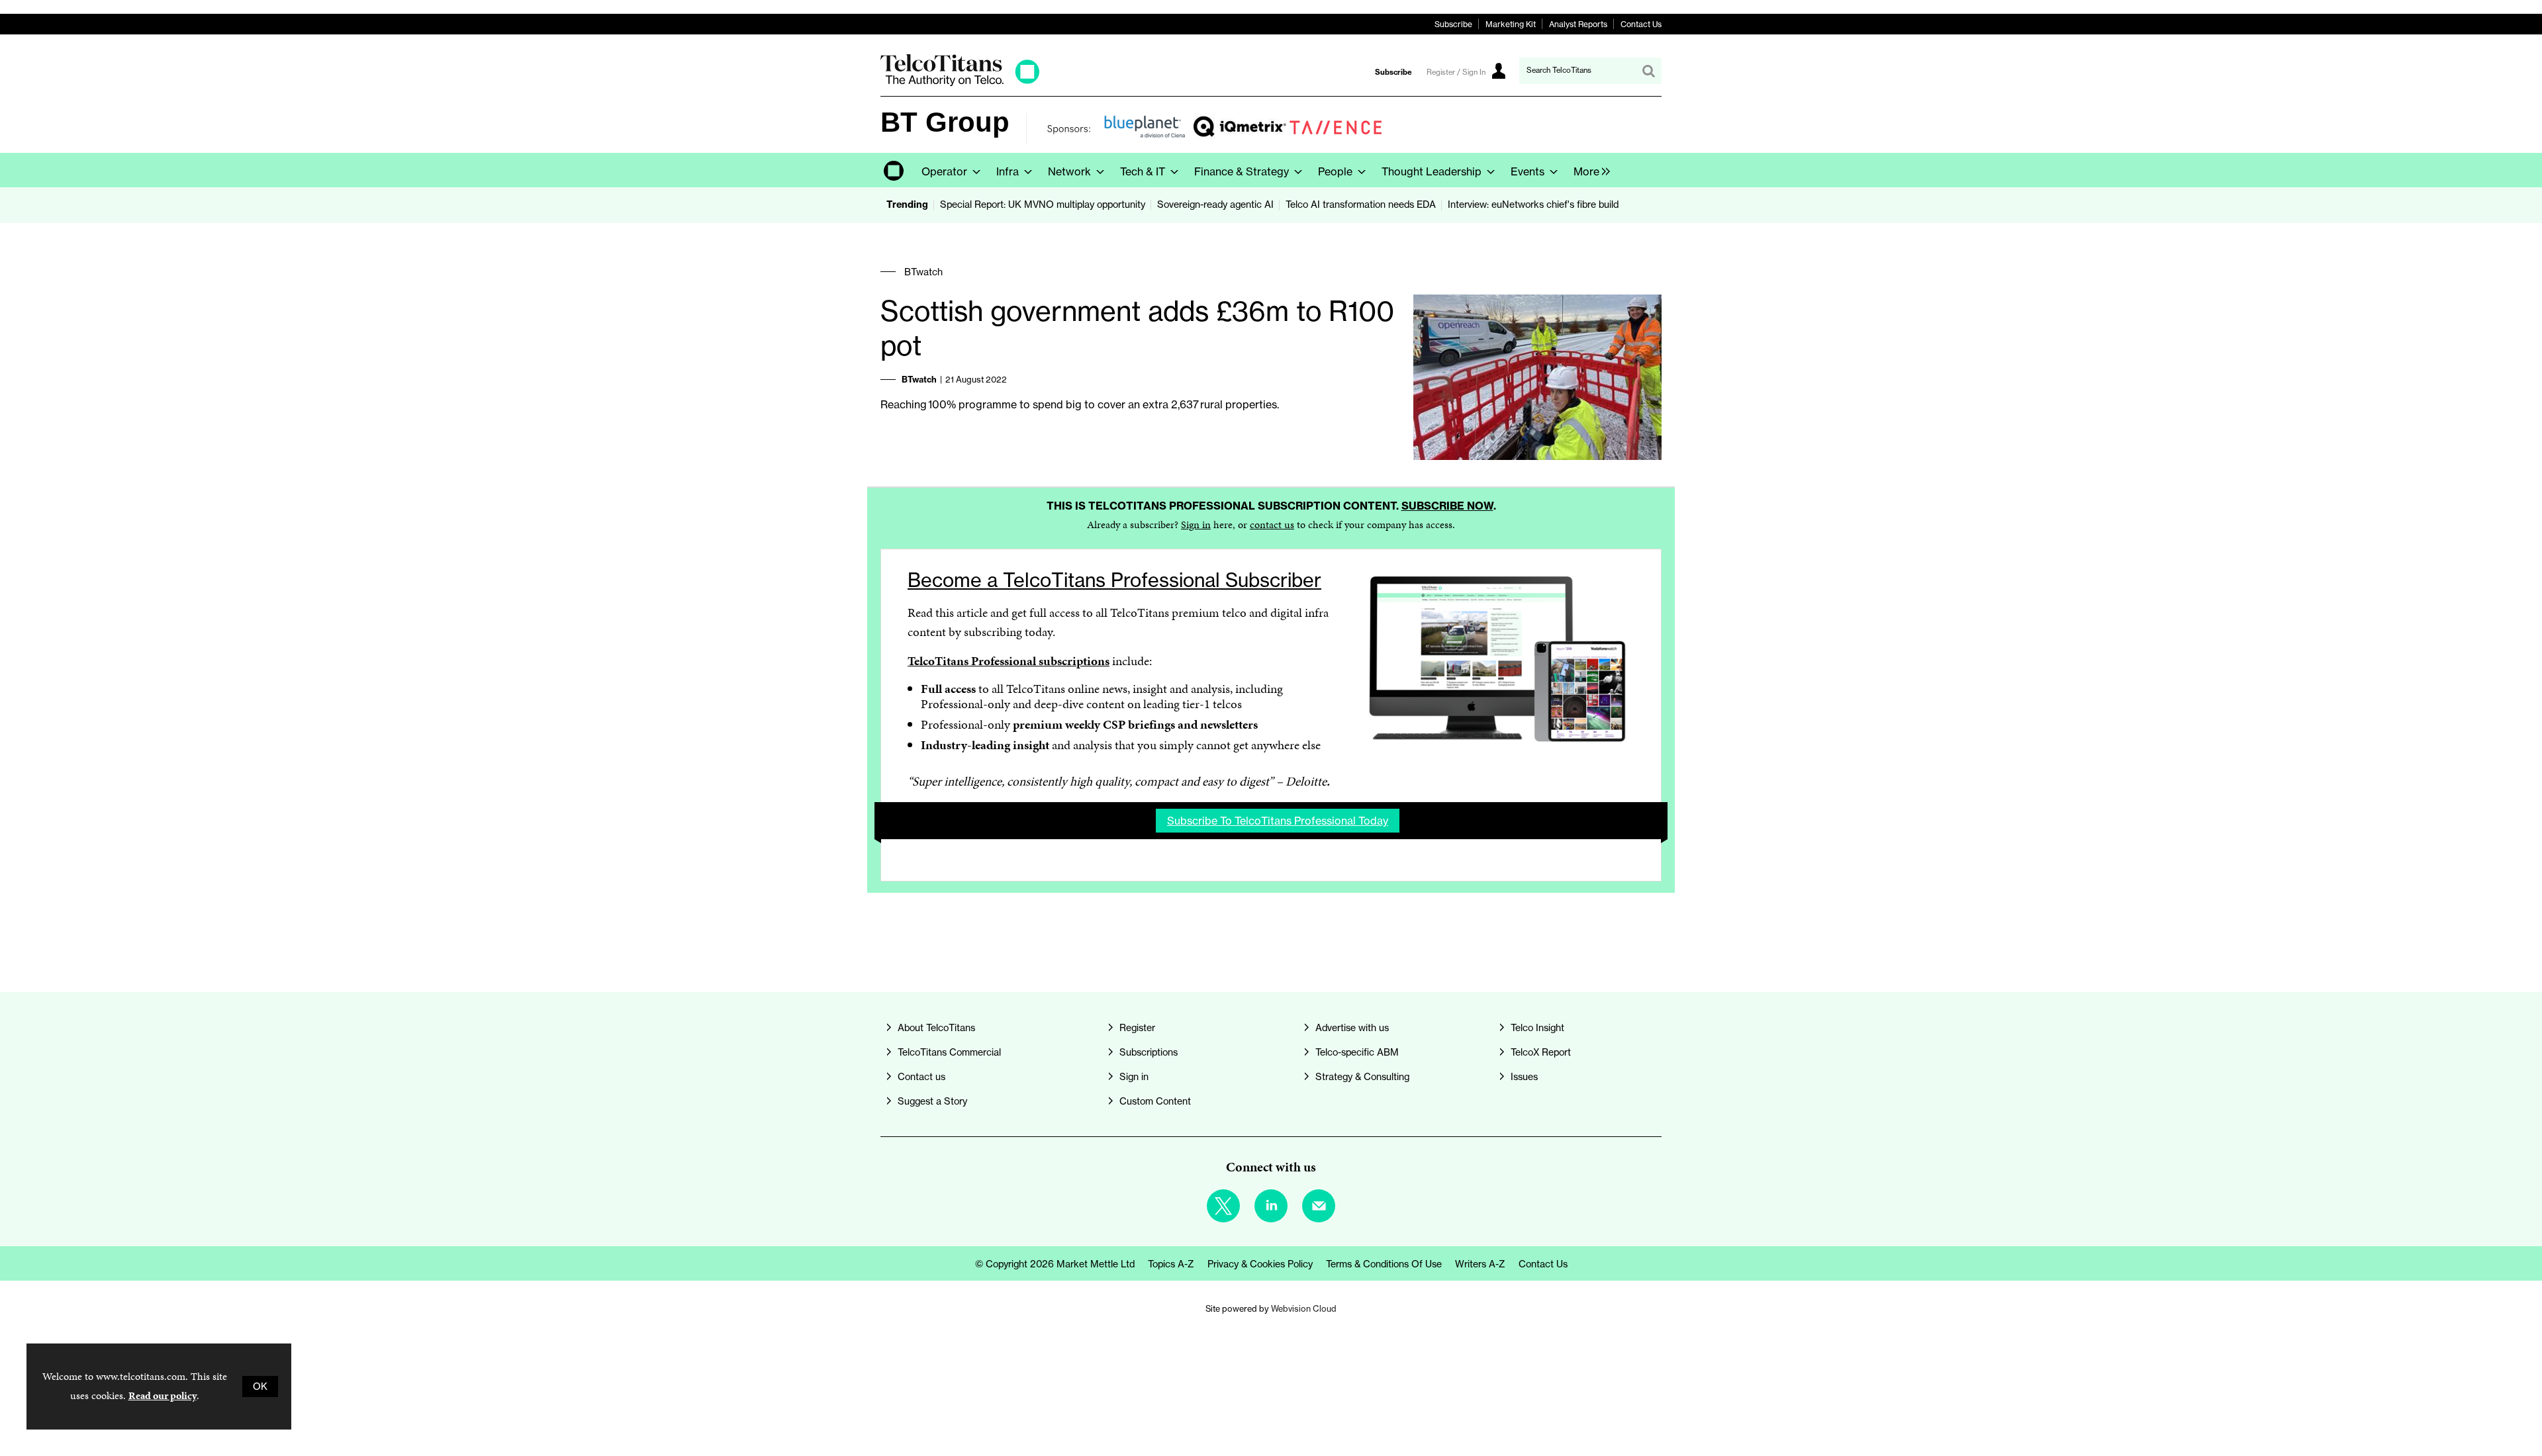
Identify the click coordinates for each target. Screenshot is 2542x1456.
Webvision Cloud (1304, 1308)
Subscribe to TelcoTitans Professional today (1278, 821)
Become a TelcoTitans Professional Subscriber (1114, 580)
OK (260, 1387)
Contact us (921, 1077)
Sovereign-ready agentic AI (1215, 205)
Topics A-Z (1171, 1264)
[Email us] (1319, 1206)
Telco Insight (1537, 1028)
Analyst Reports (1578, 24)
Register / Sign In (1456, 72)
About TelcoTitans (936, 1028)
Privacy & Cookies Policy (1260, 1264)
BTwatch (923, 272)
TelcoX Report (1541, 1052)
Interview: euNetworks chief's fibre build (1533, 205)
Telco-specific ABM (1357, 1052)
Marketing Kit (1511, 24)
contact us (1272, 524)
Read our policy (163, 1395)
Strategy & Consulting (1362, 1077)
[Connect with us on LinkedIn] (1271, 1206)
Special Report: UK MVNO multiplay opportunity (1043, 205)
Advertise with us (1352, 1028)
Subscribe (1453, 24)
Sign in (1196, 524)
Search (1648, 71)
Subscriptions (1149, 1052)
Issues (1524, 1077)
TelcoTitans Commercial (949, 1052)
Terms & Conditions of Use (1384, 1264)
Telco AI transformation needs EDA (1361, 205)
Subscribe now (1447, 506)
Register (1137, 1028)
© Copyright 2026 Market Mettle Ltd (1055, 1264)
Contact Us (1641, 24)
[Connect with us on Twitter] (1223, 1206)
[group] (1588, 170)
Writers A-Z (1480, 1264)
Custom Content (1155, 1101)
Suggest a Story (932, 1101)
